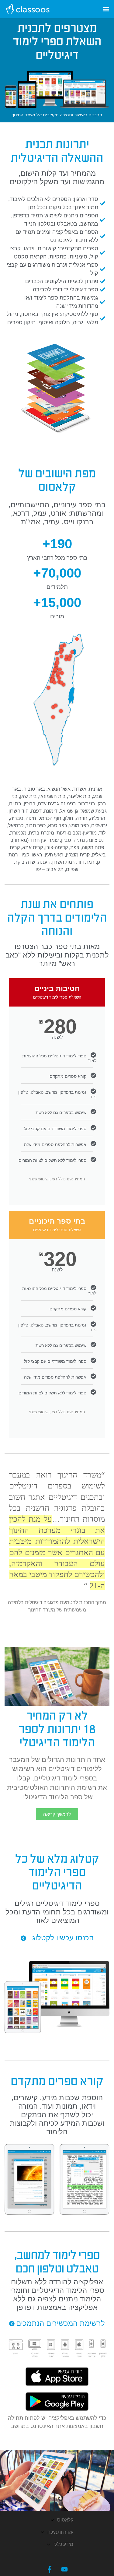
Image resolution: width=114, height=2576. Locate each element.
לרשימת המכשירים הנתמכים (60, 2323)
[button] (106, 9)
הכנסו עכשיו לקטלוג (63, 1938)
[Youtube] (64, 2569)
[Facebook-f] (50, 2569)
